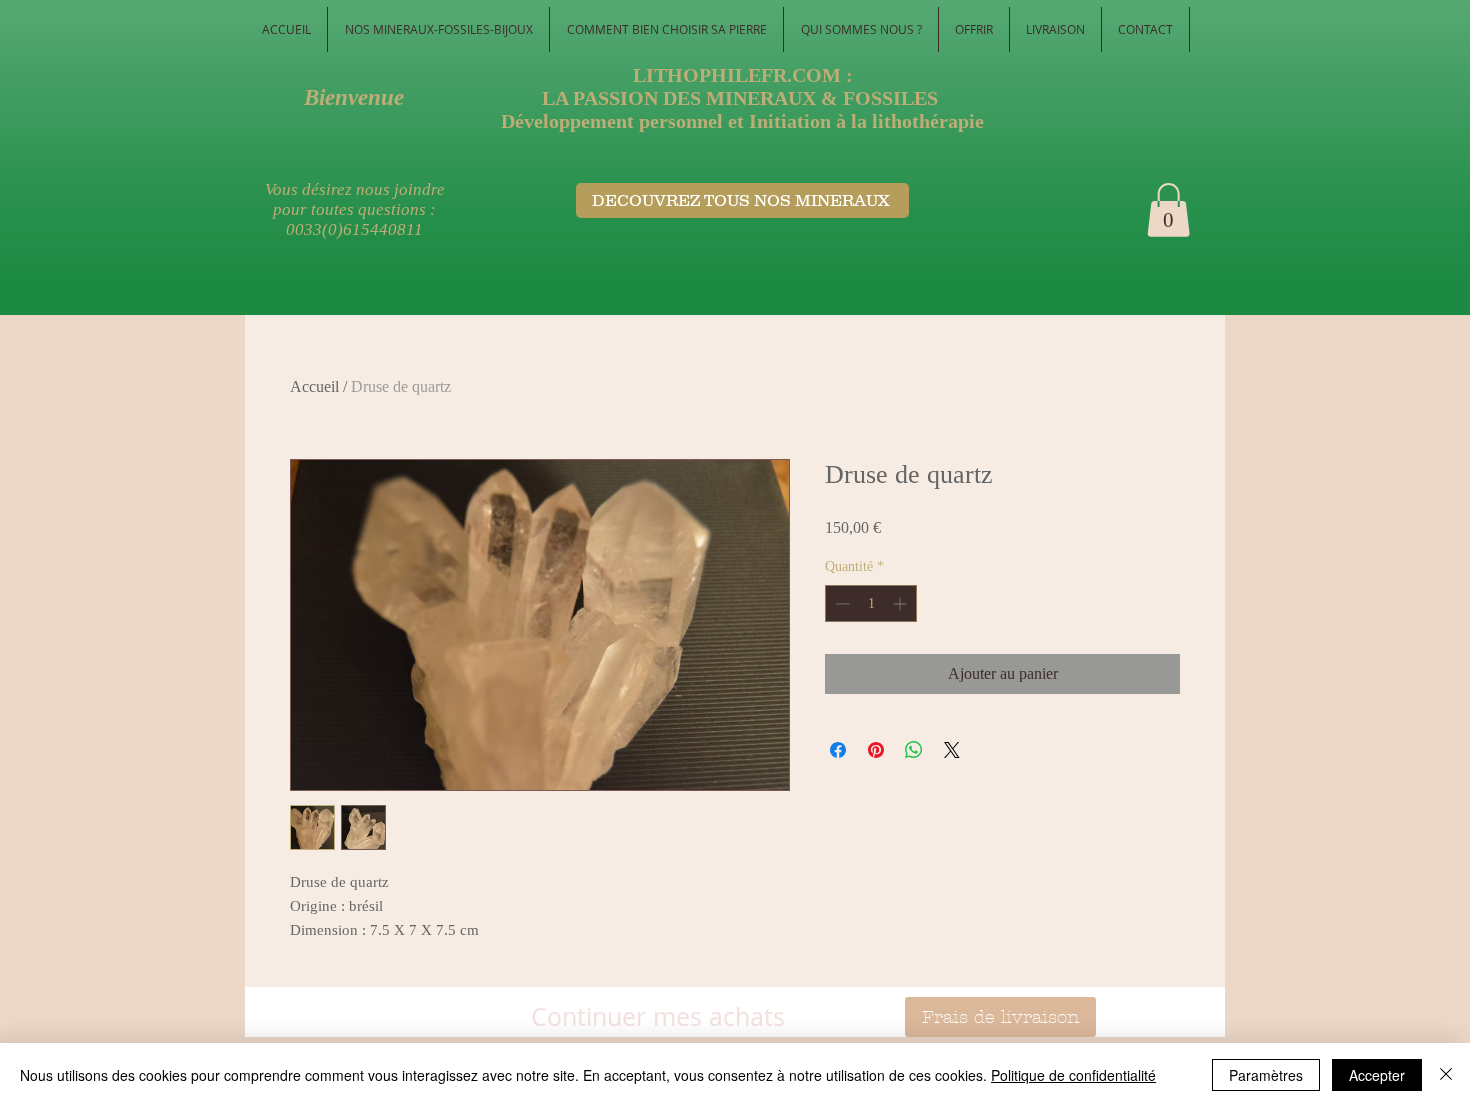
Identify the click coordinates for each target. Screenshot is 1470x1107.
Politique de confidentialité (1073, 1075)
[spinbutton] (871, 603)
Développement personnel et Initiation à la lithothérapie (742, 121)
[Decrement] (840, 603)
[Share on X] (952, 750)
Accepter (1377, 1075)
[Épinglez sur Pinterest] (876, 750)
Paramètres (1266, 1075)
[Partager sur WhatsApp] (914, 750)
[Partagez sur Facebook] (838, 750)
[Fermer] (1446, 1075)
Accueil (314, 386)
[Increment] (901, 603)
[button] (1168, 210)
